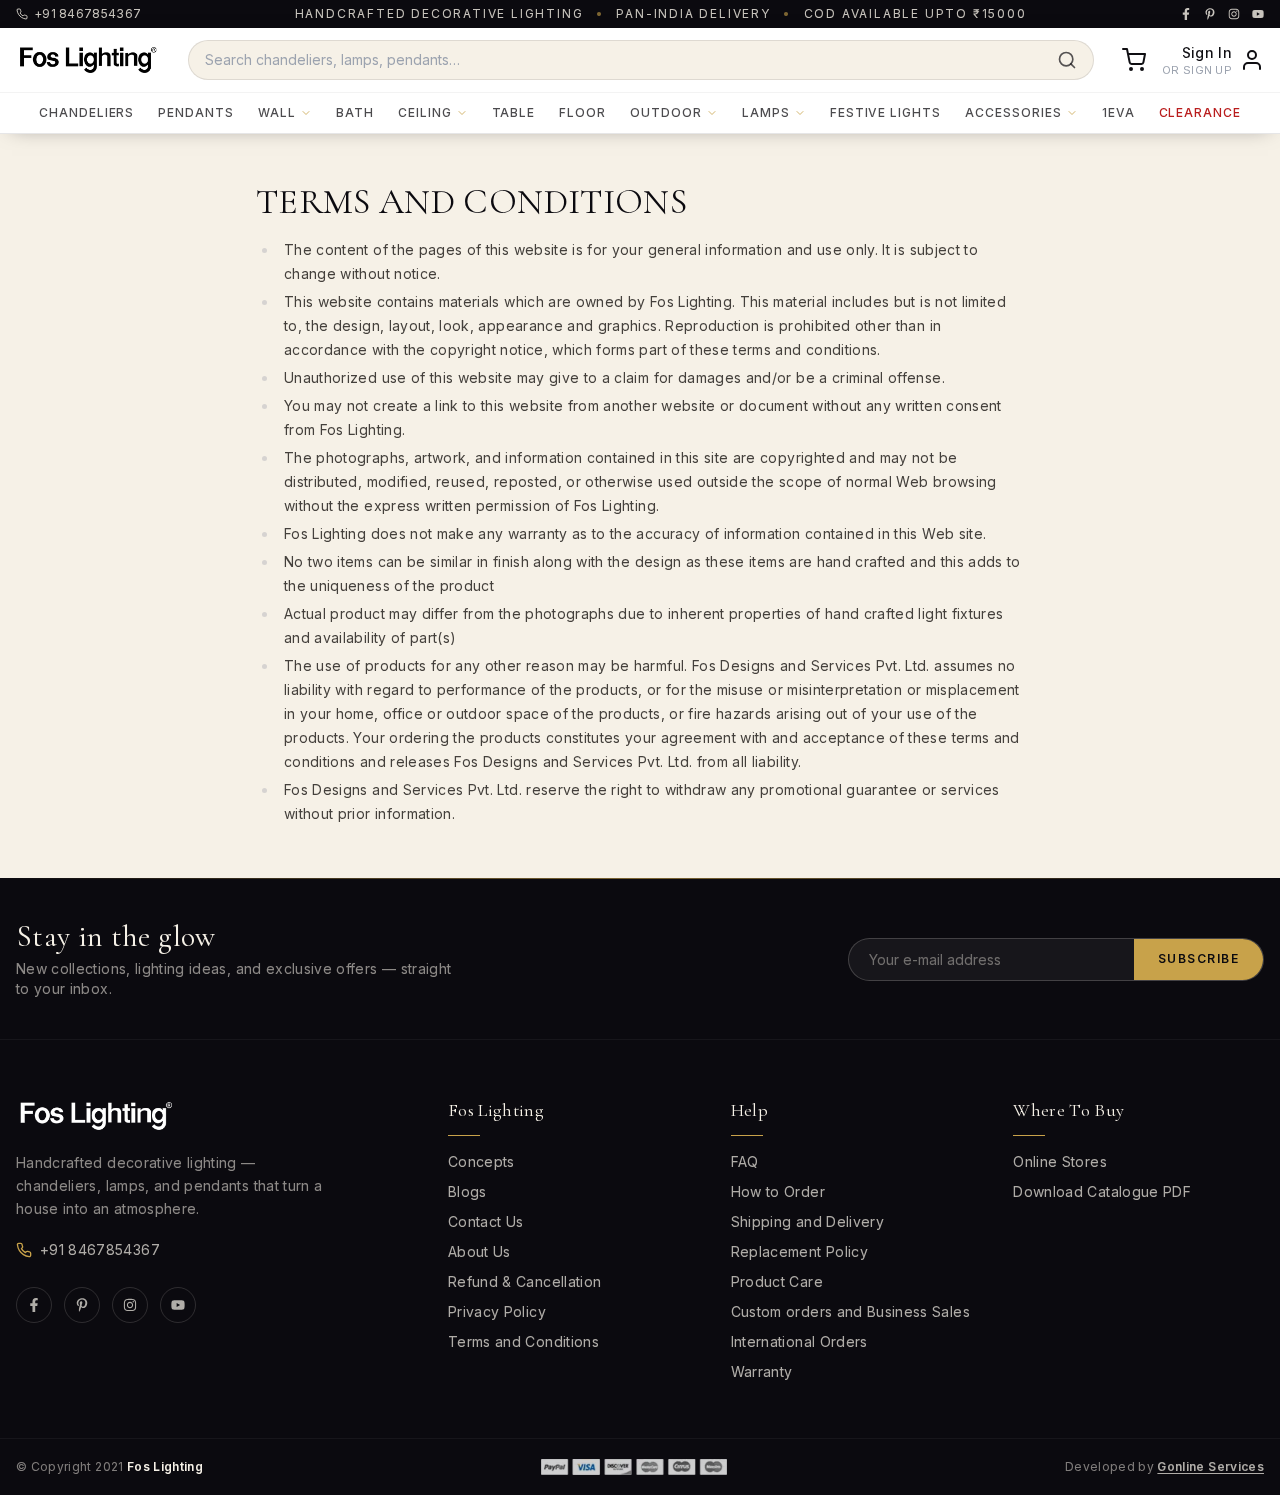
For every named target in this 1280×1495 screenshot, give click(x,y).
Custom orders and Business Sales (850, 1311)
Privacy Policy (497, 1311)
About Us (479, 1251)
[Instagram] (130, 1305)
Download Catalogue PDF (1102, 1191)
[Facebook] (34, 1305)
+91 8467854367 (100, 1249)
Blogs (467, 1191)
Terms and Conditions (523, 1341)
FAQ (745, 1161)
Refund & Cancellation (524, 1281)
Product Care (777, 1281)
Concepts (481, 1161)
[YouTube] (178, 1305)
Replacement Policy (799, 1251)
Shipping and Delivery (807, 1221)
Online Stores (1060, 1161)
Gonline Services (1210, 1466)
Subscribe (1198, 958)
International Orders (799, 1341)
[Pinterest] (82, 1305)
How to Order (778, 1191)
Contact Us (486, 1221)
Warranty (762, 1371)
